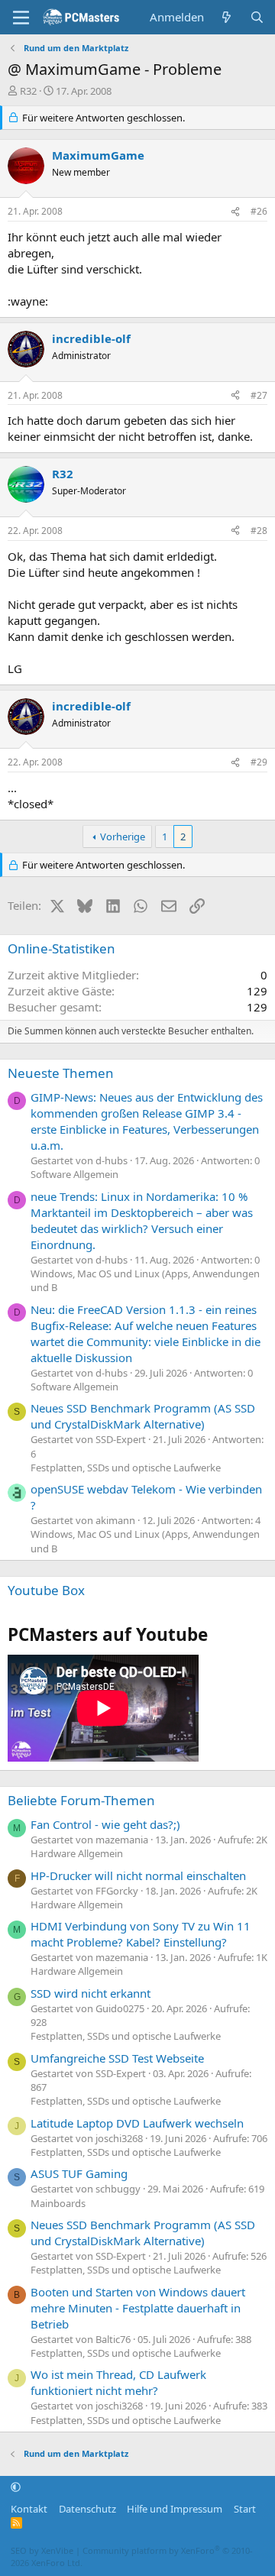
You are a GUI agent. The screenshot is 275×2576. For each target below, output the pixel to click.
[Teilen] (235, 212)
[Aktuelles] (226, 17)
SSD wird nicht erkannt (91, 1993)
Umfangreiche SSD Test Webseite (117, 2058)
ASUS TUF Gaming (79, 2173)
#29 (259, 762)
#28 (259, 531)
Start (245, 2509)
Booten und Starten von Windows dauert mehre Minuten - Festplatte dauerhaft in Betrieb (138, 2308)
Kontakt (29, 2509)
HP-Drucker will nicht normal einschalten (138, 1875)
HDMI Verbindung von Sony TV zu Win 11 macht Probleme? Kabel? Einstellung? (141, 1934)
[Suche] (257, 17)
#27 (259, 395)
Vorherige (123, 837)
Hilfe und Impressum (175, 2509)
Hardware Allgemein (77, 1853)
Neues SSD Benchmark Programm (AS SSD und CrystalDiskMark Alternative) (143, 1416)
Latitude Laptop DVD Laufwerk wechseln (137, 2123)
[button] (16, 2487)
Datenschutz (87, 2509)
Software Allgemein (74, 1174)
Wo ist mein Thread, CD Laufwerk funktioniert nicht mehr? (118, 2382)
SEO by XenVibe (42, 2550)
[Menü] (21, 18)
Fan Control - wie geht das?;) (105, 1824)
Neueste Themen (61, 1073)
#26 (259, 211)
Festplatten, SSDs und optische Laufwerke (126, 1468)
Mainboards (58, 2203)
